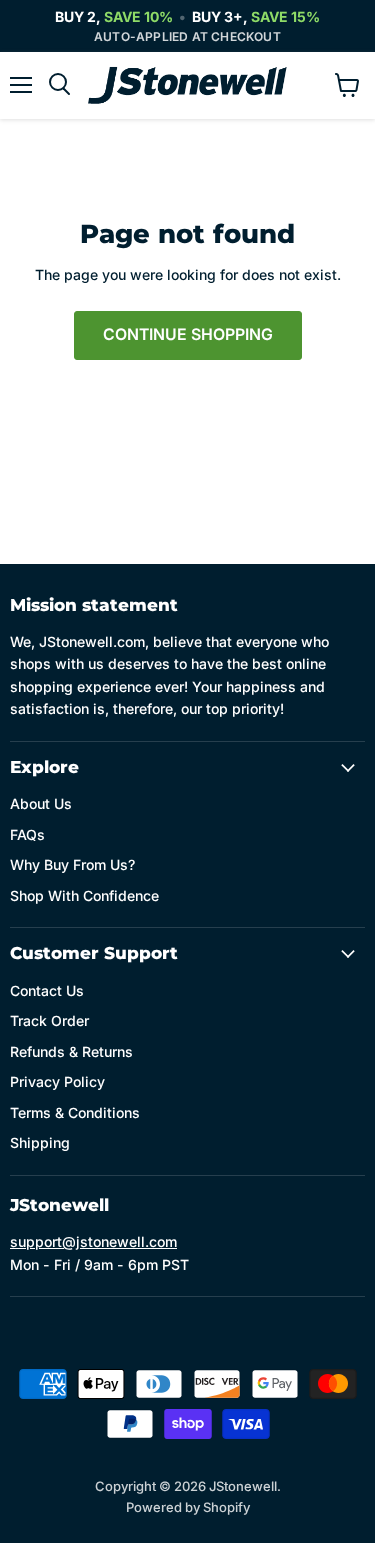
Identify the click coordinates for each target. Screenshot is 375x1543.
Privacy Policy (57, 1081)
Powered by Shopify (188, 1507)
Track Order (49, 1020)
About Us (41, 803)
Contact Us (47, 990)
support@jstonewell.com (93, 1241)
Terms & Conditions (75, 1112)
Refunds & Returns (71, 1051)
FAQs (27, 834)
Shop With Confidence (84, 895)
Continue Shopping (188, 334)
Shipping (40, 1142)
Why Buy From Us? (72, 864)
